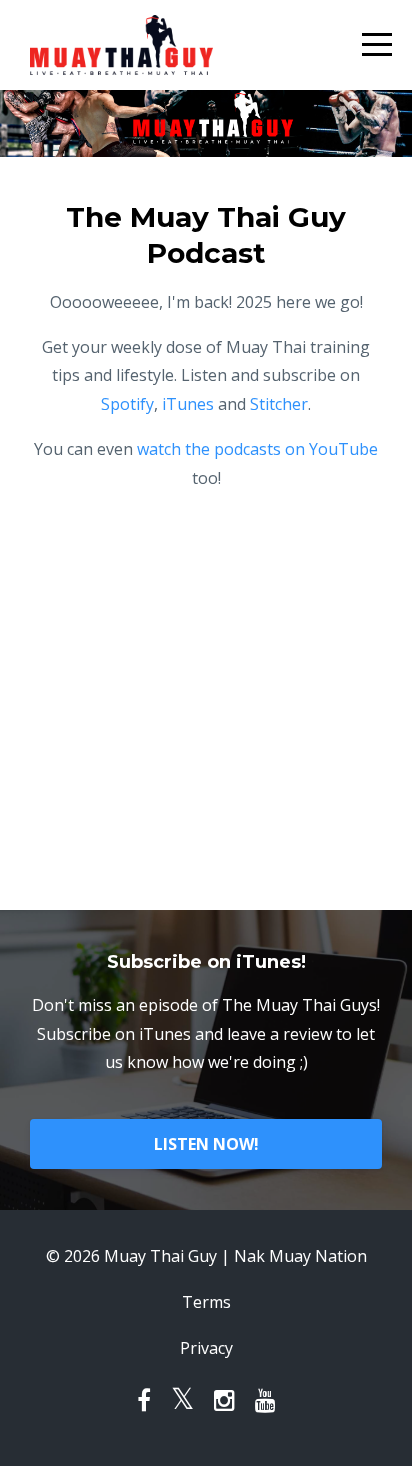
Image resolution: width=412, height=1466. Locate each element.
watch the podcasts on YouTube (257, 449)
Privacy (206, 1348)
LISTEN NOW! (206, 1144)
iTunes (188, 404)
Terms (206, 1302)
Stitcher (279, 404)
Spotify (127, 404)
